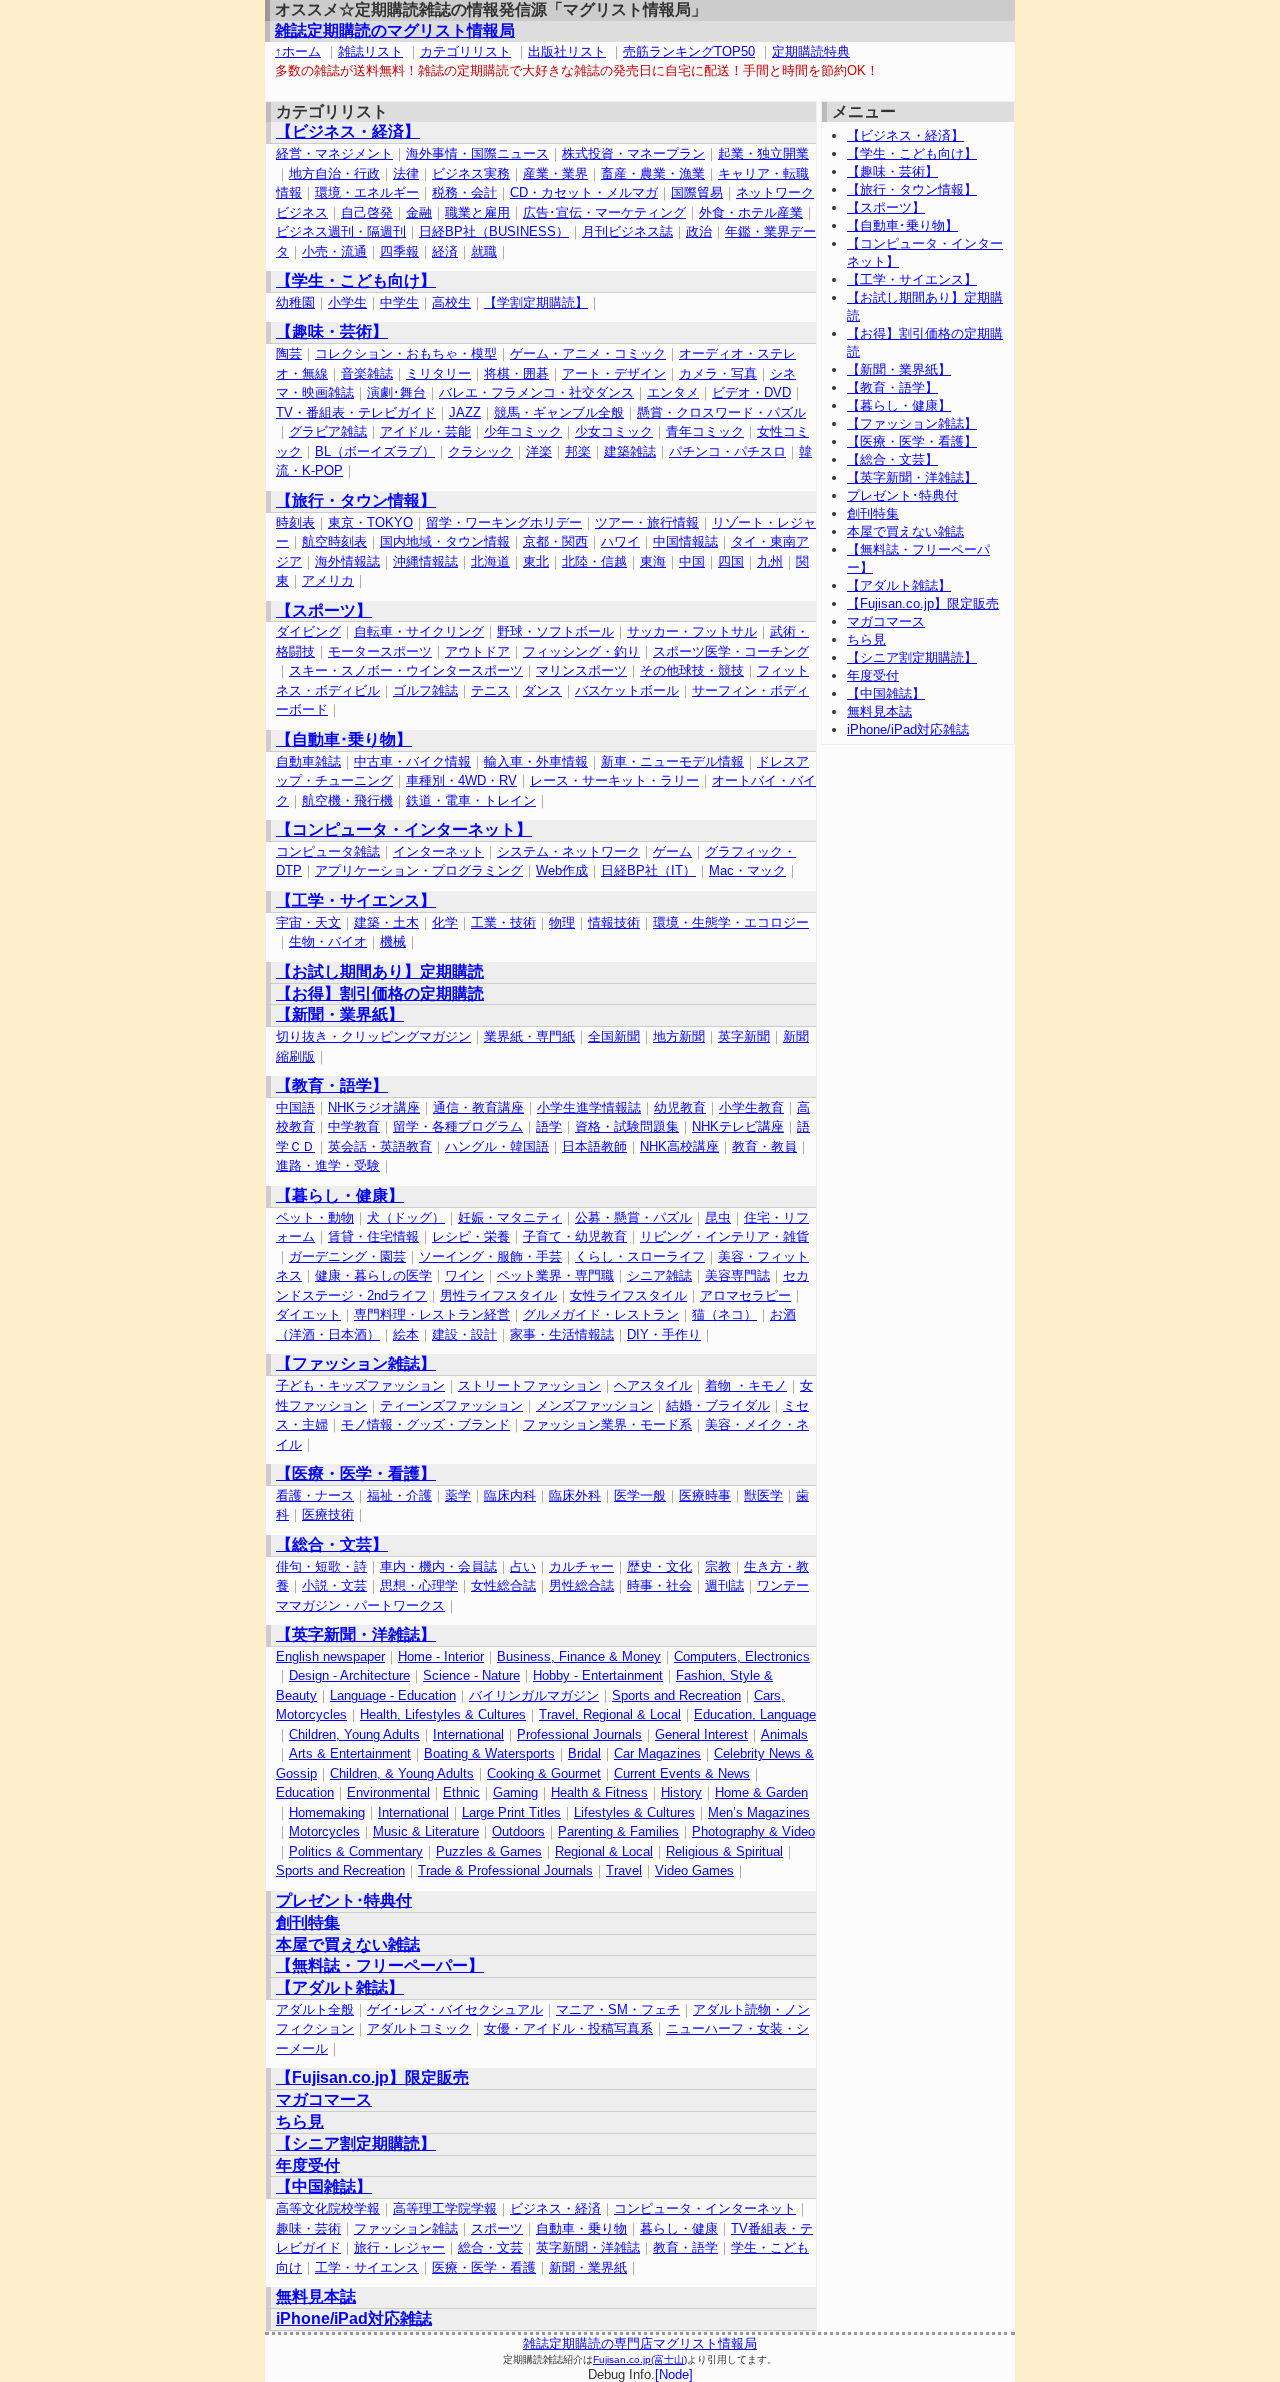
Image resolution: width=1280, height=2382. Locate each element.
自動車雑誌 (308, 761)
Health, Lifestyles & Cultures (443, 1714)
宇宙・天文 (308, 922)
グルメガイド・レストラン (601, 1314)
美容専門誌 (737, 1275)
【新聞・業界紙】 (340, 1014)
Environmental (388, 1792)
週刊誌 (724, 1585)
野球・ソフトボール (555, 631)
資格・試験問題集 (627, 1126)
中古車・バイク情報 (412, 761)
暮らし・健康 (679, 2228)
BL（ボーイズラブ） (375, 451)
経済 (445, 251)
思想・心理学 (419, 1585)
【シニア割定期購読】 (356, 2143)
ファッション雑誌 (406, 2228)
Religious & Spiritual (724, 1851)
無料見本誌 (316, 2296)
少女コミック (614, 431)
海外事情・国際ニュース (477, 153)
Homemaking (327, 1812)
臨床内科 (510, 1495)
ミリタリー (438, 373)
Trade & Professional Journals (505, 1870)
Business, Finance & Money (579, 1656)
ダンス (542, 690)
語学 (549, 1126)
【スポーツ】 (324, 610)
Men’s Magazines (759, 1812)
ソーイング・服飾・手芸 (490, 1256)
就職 (484, 251)
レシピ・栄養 (471, 1236)
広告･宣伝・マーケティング (604, 212)
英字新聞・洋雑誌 (588, 2247)
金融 (419, 212)
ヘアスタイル (653, 1385)
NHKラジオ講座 (374, 1107)
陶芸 (289, 353)
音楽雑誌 (367, 373)
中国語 (295, 1107)
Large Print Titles (511, 1812)
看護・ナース (315, 1495)
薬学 (458, 1495)
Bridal (584, 1753)
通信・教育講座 (478, 1107)
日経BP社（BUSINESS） (494, 231)
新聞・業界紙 (588, 2267)
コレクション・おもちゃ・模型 (406, 353)
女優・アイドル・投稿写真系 (568, 2028)
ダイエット (308, 1314)
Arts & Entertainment (350, 1753)
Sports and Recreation (676, 1695)
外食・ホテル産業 (751, 212)
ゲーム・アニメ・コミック (588, 353)
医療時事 (705, 1495)
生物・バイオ (328, 941)
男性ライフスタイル (498, 1295)
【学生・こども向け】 (356, 280)
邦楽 (578, 451)
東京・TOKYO (370, 522)
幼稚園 (295, 302)
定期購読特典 (811, 51)
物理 (562, 922)
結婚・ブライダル (718, 1405)
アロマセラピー (745, 1295)
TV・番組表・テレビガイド (356, 412)
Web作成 (562, 870)
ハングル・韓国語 (497, 1146)
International (468, 1734)
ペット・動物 (315, 1217)
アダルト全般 (315, 2009)
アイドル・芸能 (425, 431)
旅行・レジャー (399, 2247)
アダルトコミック (419, 2028)
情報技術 (614, 922)
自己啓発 (367, 212)
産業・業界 (555, 173)
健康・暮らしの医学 (373, 1275)
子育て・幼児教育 (575, 1236)
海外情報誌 (347, 561)
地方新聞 (679, 1036)
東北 (536, 561)
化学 (445, 922)
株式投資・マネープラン (633, 153)
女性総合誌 (503, 1585)
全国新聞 (614, 1036)
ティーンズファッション (451, 1405)
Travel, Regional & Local (610, 1714)
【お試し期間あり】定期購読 (380, 971)
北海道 (490, 561)
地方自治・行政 (334, 173)
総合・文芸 (490, 2247)
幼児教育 (680, 1107)
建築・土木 (386, 922)
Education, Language (755, 1714)
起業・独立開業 (763, 153)
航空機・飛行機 (347, 800)
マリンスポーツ (581, 670)
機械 (393, 941)
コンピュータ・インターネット (705, 2208)
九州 (770, 561)
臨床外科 (575, 1495)
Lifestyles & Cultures (634, 1812)
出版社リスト (567, 51)
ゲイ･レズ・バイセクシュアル (455, 2009)
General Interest (701, 1734)
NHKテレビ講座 (738, 1126)
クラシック (480, 451)
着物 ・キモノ (746, 1385)
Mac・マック (747, 870)
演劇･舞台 (396, 392)
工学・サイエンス (367, 2267)
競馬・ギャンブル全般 (559, 412)
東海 (653, 561)
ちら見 (300, 2121)
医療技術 (328, 1514)
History (681, 1792)
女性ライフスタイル (628, 1295)
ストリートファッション (529, 1385)
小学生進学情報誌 (589, 1107)
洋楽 (539, 451)
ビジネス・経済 (555, 2208)
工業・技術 (503, 922)
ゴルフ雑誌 (425, 690)
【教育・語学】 (332, 1085)
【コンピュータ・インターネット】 (404, 829)
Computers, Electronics (742, 1656)
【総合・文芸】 (332, 1544)
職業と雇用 (477, 212)
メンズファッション (594, 1405)
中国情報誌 (685, 541)
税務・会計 (464, 192)
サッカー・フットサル (692, 631)
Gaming (515, 1792)
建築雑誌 (630, 451)
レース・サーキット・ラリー (614, 780)
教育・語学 (685, 2247)
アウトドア (477, 651)
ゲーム (672, 851)
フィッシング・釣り (581, 651)
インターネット (438, 851)
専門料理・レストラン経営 (432, 1314)
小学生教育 (751, 1107)
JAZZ (465, 412)
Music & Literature (426, 1831)
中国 (692, 561)
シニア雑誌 (659, 1275)
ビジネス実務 (471, 173)
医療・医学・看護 (484, 2267)
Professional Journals (579, 1734)
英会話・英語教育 (380, 1146)
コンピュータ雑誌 (328, 851)
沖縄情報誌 (425, 561)
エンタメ (673, 392)
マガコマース (324, 2099)
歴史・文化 (659, 1566)
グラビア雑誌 (328, 431)
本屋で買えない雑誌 (348, 1944)
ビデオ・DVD (751, 392)
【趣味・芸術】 (332, 331)
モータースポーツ (380, 651)
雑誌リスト (370, 51)
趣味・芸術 (308, 2228)
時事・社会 (659, 1585)
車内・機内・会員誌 (438, 1566)
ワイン (464, 1275)
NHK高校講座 (679, 1146)
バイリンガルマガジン (534, 1695)
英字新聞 (744, 1036)
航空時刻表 (334, 541)
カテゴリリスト (465, 51)
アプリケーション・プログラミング (419, 870)
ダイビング (308, 631)
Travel (624, 1870)
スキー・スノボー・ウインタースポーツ (406, 670)
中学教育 (354, 1126)
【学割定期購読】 (536, 302)
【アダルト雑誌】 (340, 1987)
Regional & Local (604, 1851)
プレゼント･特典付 (344, 1900)
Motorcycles (324, 1831)
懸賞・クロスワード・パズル (721, 412)
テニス (490, 690)
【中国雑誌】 (324, 2186)
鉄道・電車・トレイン (471, 800)
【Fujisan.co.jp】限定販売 (372, 2077)
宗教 (718, 1566)
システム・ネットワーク (568, 851)
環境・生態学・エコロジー (731, 922)
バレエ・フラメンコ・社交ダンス (536, 392)
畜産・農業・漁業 (653, 173)
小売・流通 (334, 251)
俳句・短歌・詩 (321, 1566)
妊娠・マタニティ (510, 1217)
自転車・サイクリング (419, 631)
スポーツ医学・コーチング (731, 651)
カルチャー (581, 1566)
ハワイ (620, 541)
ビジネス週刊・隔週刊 (341, 231)
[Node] (674, 2374)
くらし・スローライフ (640, 1256)
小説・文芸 (334, 1585)
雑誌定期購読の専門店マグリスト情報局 (640, 2343)
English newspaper (330, 1656)
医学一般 (640, 1495)
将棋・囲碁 (516, 373)
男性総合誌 (581, 1585)
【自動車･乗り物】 (344, 739)
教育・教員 (764, 1146)
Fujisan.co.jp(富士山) (640, 2359)
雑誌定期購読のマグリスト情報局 (395, 30)
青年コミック (705, 431)
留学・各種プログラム (458, 1126)
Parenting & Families (618, 1831)
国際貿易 (697, 192)
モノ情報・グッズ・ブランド (425, 1424)
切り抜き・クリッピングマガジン (373, 1036)
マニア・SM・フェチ (618, 2009)
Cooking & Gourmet (544, 1773)
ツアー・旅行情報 (647, 522)
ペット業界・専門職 (555, 1275)
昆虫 (718, 1217)
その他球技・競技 (692, 670)
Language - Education (393, 1695)
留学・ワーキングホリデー (504, 522)
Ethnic (461, 1792)
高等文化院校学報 (328, 2208)
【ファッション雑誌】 (356, 1363)
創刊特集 (308, 1922)
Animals (784, 1734)
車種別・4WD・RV (461, 780)
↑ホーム (298, 51)
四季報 (399, 251)
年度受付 (308, 2165)
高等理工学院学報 (445, 2208)
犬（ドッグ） (406, 1217)
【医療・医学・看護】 (356, 1473)
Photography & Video (753, 1831)
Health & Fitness (599, 1792)
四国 (731, 561)
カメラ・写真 (718, 373)
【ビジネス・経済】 (348, 131)
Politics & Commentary (356, 1851)
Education (305, 1792)
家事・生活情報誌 (562, 1334)
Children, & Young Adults (402, 1773)
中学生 (399, 302)
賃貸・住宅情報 (373, 1236)
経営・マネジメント (334, 153)
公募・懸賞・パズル (633, 1217)
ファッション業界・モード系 (607, 1424)
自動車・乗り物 (581, 2228)
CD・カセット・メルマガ (584, 192)
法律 (406, 173)
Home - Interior (441, 1656)
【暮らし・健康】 (340, 1195)
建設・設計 (464, 1334)
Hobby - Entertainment (598, 1675)
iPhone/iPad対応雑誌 (354, 2318)
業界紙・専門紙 (529, 1036)
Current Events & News (682, 1773)
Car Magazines (657, 1753)
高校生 (451, 302)
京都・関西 (555, 541)
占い (523, 1566)
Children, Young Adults (354, 1734)
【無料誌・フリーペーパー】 (380, 1965)
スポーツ (497, 2228)
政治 (699, 231)
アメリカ (328, 580)
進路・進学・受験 (328, 1165)
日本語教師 (594, 1146)
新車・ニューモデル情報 (672, 761)
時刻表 (295, 522)
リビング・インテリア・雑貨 (724, 1236)
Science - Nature (471, 1675)
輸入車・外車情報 (536, 761)
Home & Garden (761, 1792)
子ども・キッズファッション (360, 1385)
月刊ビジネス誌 (627, 231)
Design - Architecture (349, 1675)
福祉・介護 (399, 1495)
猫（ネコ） (724, 1314)
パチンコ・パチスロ (727, 451)
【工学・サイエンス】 (356, 900)
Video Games (694, 1870)
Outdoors (518, 1831)
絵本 (406, 1334)
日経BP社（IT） (648, 870)
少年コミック (523, 431)
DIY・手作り (664, 1334)
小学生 (347, 302)
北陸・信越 (594, 561)
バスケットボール (627, 690)
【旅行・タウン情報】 (356, 500)
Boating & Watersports (489, 1753)
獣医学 (763, 1495)
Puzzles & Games (489, 1851)
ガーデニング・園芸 (347, 1256)
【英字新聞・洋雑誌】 (356, 1634)
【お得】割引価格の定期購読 (380, 993)
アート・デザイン (614, 373)
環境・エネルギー (367, 192)
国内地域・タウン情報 (445, 541)
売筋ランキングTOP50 (689, 51)
